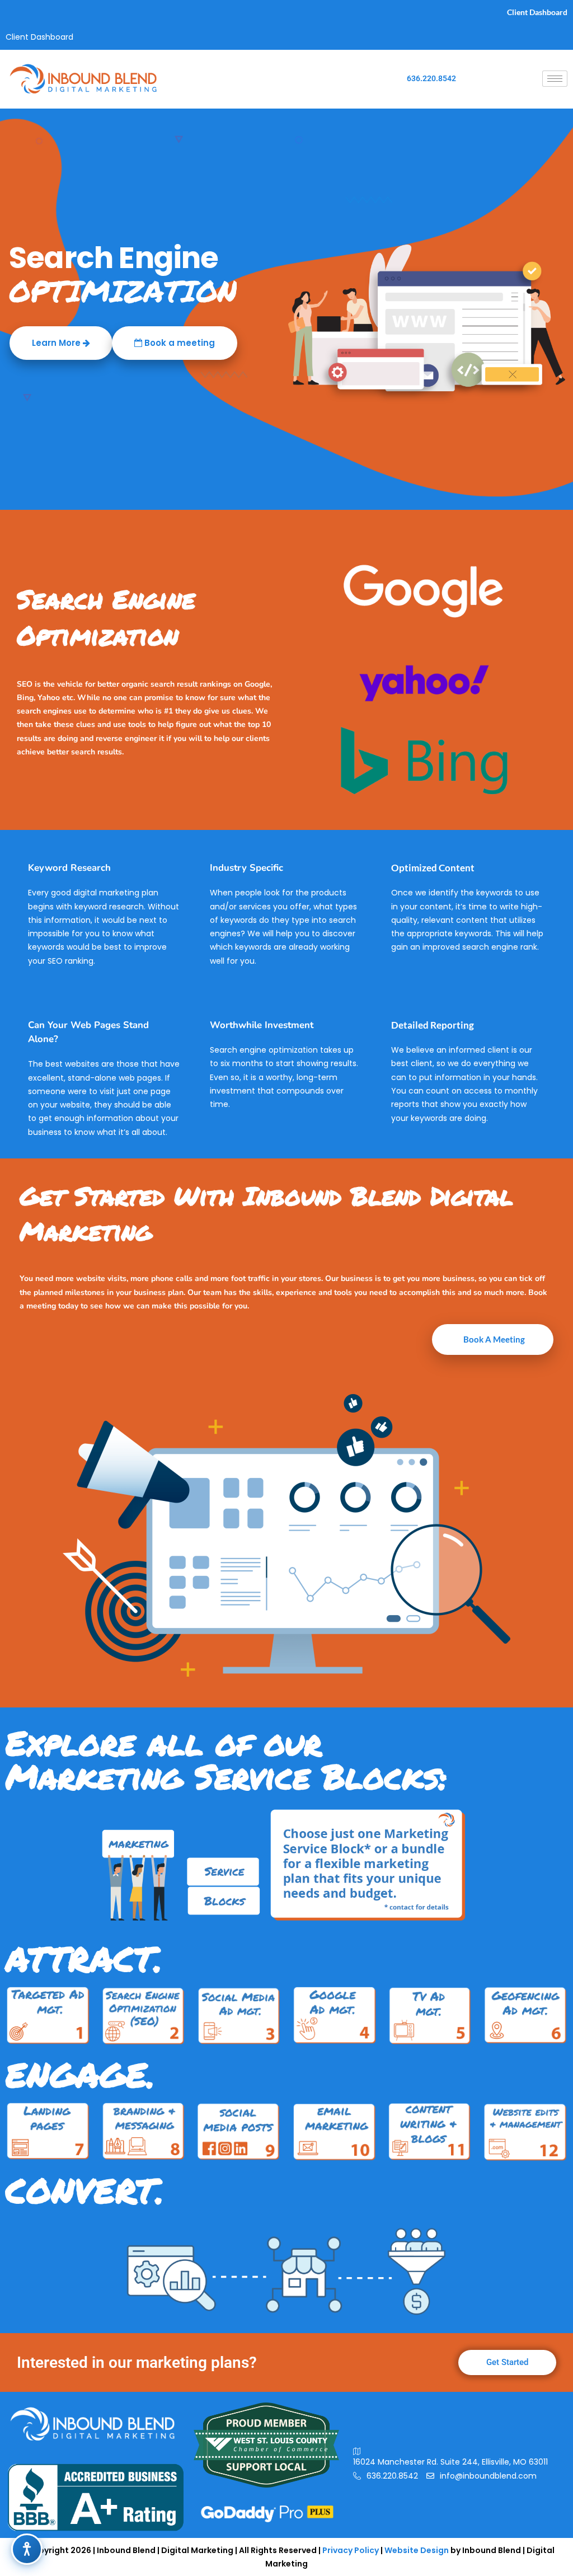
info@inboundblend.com (488, 2476)
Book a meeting (179, 343)
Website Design (417, 2550)
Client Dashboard (537, 12)
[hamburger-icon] (555, 79)
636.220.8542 (431, 78)
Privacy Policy (351, 2550)
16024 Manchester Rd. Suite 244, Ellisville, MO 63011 (450, 2462)
